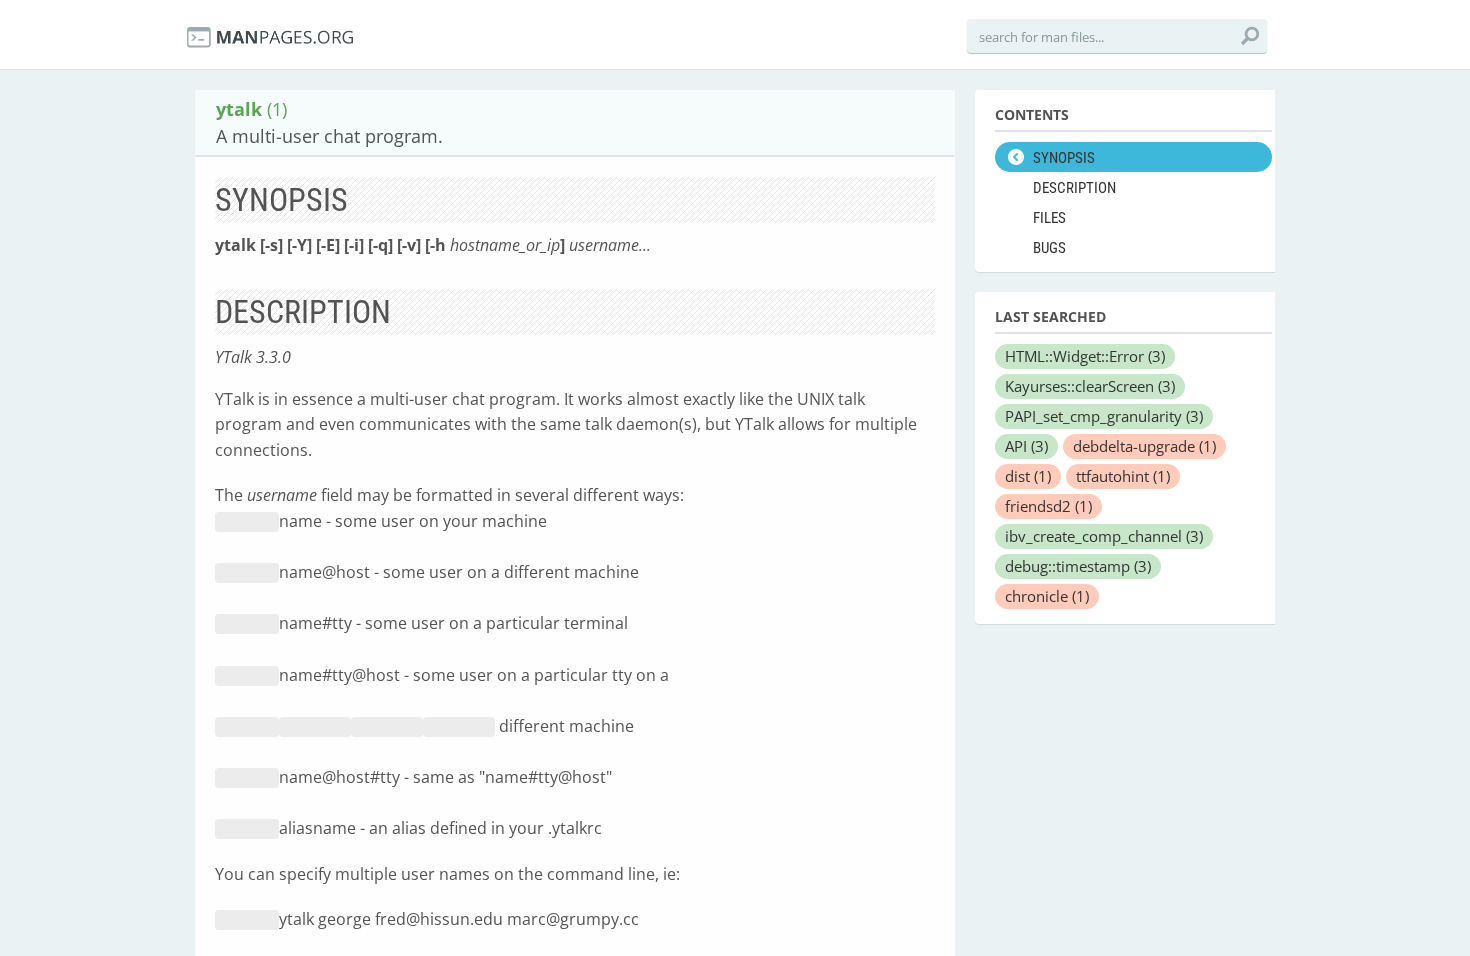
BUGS (1049, 248)
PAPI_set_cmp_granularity (1104, 416)
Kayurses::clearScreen (1090, 386)
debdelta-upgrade (1144, 446)
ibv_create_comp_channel (1104, 536)
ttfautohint (1123, 476)
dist (1028, 476)
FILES (1049, 218)
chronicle (1047, 596)
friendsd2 (1048, 506)
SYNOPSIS (1064, 158)
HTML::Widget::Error (1085, 356)
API (1026, 446)
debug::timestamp (1078, 566)
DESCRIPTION (1074, 188)
